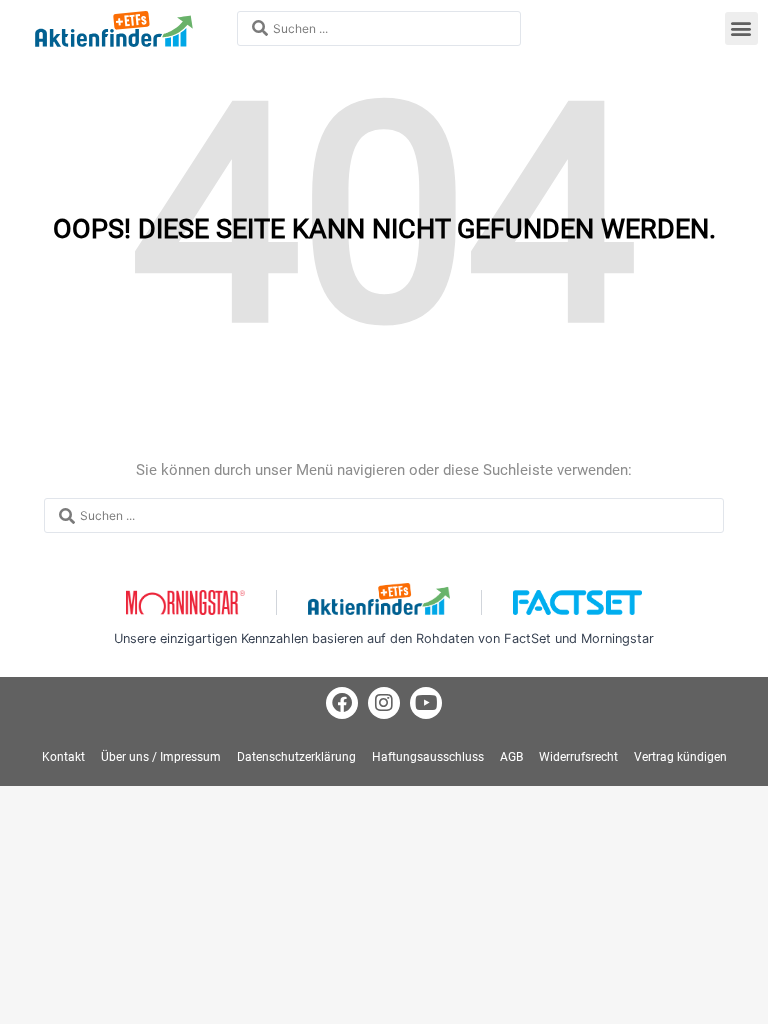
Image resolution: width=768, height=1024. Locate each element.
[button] (741, 28)
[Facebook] (342, 703)
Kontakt (63, 757)
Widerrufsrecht (578, 757)
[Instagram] (384, 703)
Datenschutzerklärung (296, 757)
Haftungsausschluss (428, 757)
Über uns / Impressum (161, 757)
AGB (511, 757)
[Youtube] (426, 703)
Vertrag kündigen (680, 757)
